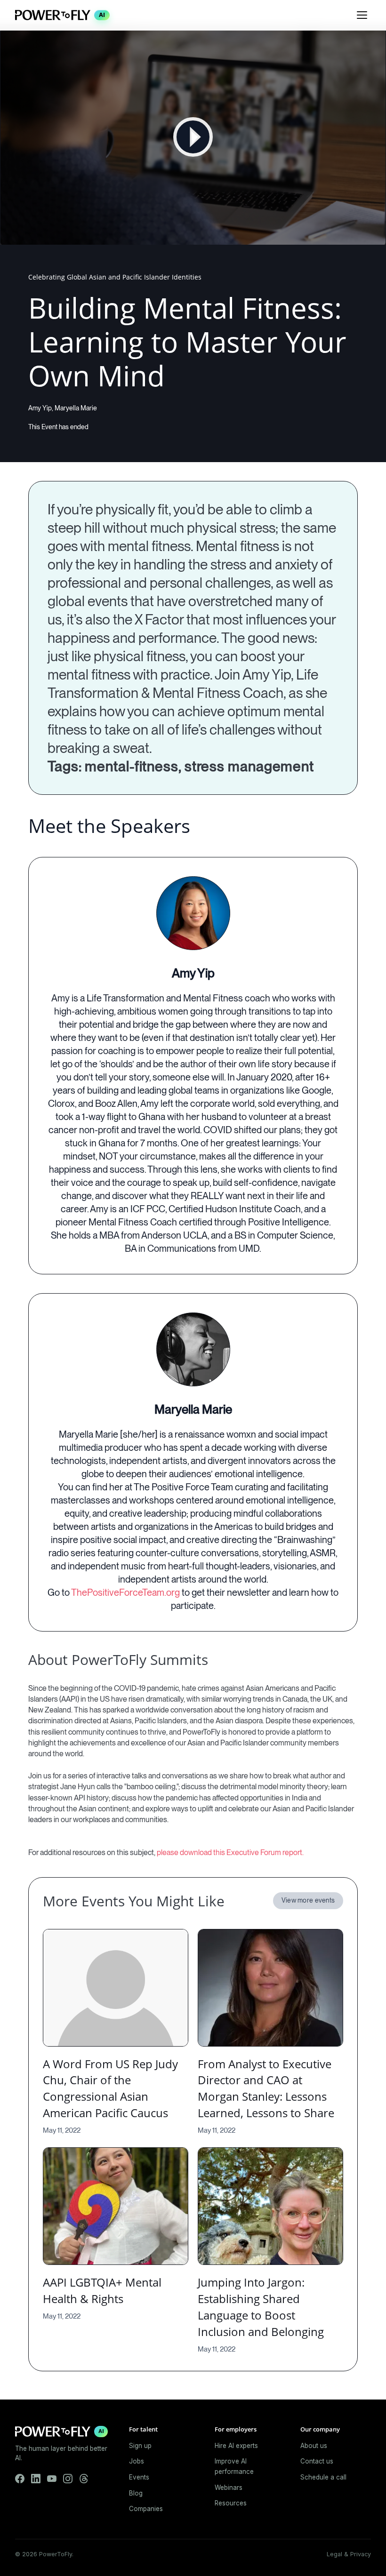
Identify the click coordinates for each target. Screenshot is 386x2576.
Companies (146, 2509)
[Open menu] (362, 15)
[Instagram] (68, 2479)
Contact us (317, 2461)
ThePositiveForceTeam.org (125, 1592)
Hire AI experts (236, 2446)
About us (314, 2446)
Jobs (137, 2461)
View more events (308, 1900)
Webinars (229, 2488)
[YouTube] (52, 2479)
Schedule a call (323, 2477)
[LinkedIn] (36, 2479)
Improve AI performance (234, 2466)
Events (139, 2477)
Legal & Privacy (349, 2554)
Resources (231, 2503)
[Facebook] (20, 2479)
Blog (136, 2493)
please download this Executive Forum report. (230, 1852)
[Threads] (84, 2479)
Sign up (140, 2446)
